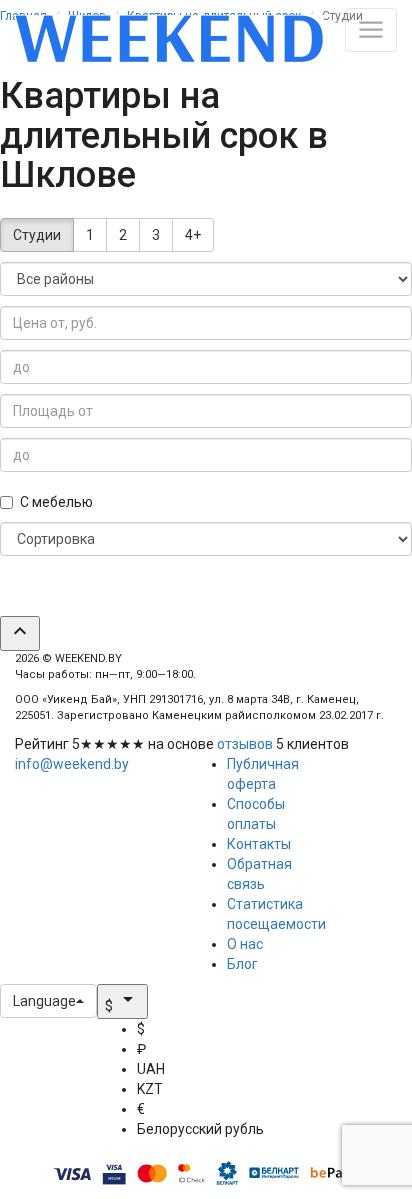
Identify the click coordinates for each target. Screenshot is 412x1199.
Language (44, 1001)
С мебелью (56, 502)
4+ (193, 235)
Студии (37, 235)
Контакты (259, 844)
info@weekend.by (72, 764)
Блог (242, 964)
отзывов (245, 744)
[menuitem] (200, 1029)
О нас (245, 944)
